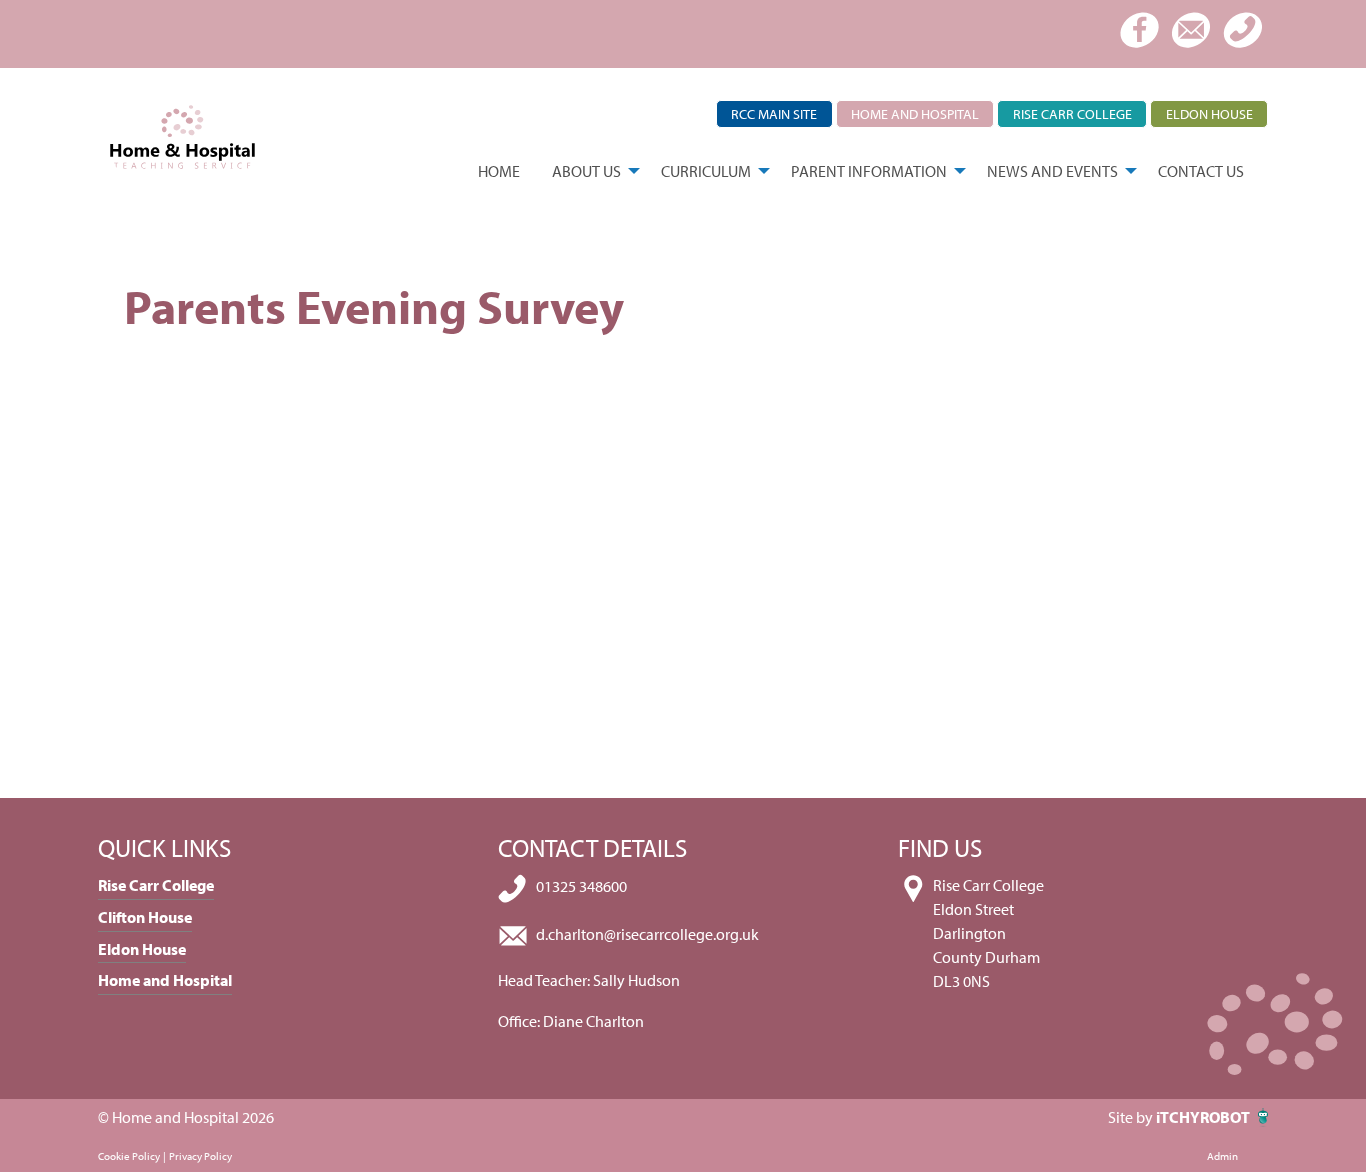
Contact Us (1201, 171)
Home (499, 171)
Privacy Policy (200, 1156)
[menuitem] (499, 171)
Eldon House (1209, 113)
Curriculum (706, 171)
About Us (586, 171)
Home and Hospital (915, 113)
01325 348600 (581, 887)
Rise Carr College (1072, 113)
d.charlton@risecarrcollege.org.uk (647, 934)
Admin (1222, 1156)
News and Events (1052, 171)
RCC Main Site (774, 113)
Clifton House (145, 917)
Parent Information (869, 171)
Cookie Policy (129, 1156)
